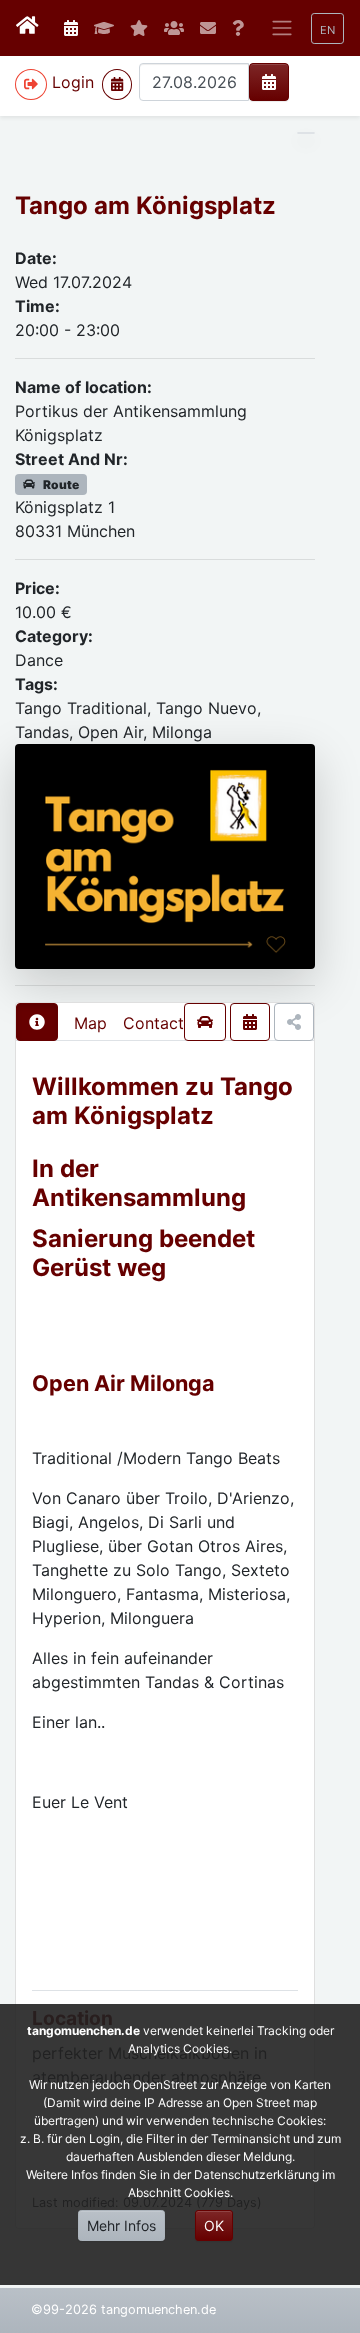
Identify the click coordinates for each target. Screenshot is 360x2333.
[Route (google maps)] (205, 1022)
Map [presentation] (90, 1023)
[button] (327, 28)
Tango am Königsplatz (145, 205)
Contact (153, 1023)
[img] (269, 82)
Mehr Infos (121, 2225)
